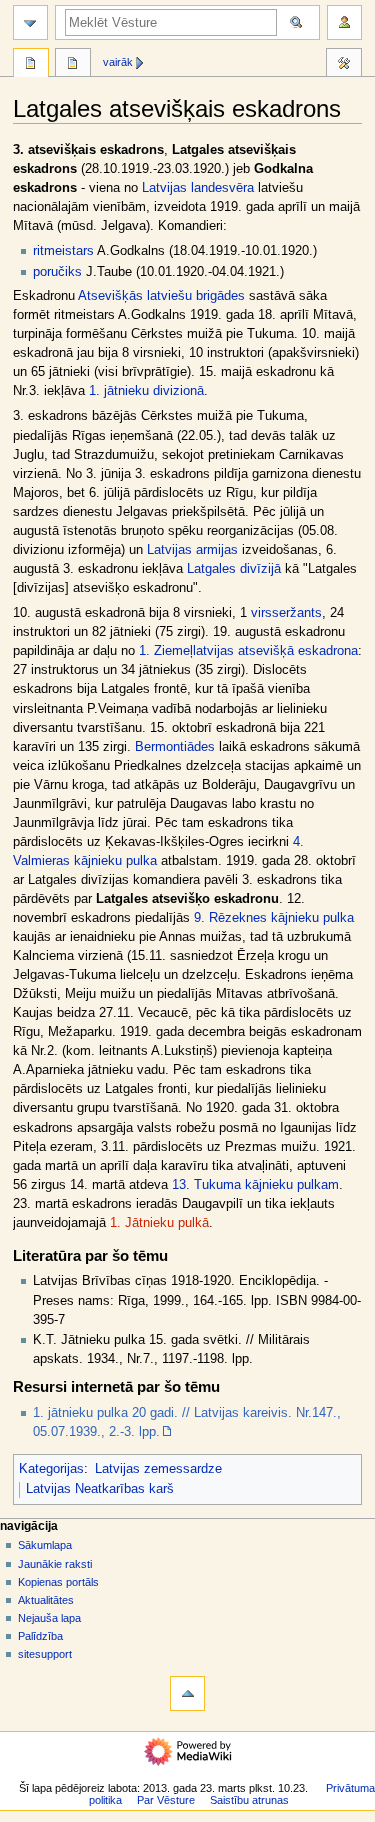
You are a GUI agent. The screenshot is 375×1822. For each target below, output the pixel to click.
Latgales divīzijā (234, 569)
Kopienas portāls (58, 1582)
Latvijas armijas (192, 550)
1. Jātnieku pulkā (159, 1223)
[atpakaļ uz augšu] (187, 1693)
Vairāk (118, 62)
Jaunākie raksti (55, 1564)
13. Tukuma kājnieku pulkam (255, 1185)
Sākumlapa (45, 1545)
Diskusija (73, 65)
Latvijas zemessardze (158, 1469)
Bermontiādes (175, 747)
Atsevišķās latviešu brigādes (161, 296)
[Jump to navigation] (30, 22)
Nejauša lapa (49, 1618)
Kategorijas (51, 1469)
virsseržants (286, 613)
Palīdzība (40, 1636)
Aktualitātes (46, 1600)
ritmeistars (63, 251)
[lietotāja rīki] (344, 22)
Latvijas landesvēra (198, 188)
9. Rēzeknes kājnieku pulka (274, 918)
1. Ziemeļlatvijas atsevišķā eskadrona (248, 651)
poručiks (57, 272)
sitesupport (45, 1654)
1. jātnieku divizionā (146, 391)
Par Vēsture (166, 1800)
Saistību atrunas (249, 1800)
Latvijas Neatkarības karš (100, 1489)
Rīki (344, 65)
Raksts (31, 65)
